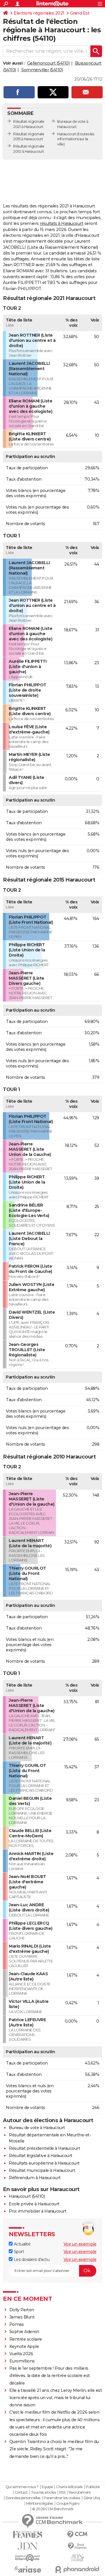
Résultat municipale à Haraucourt (42, 2170)
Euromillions (22, 2361)
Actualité (21, 2244)
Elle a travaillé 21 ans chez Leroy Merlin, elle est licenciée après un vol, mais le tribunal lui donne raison (56, 2398)
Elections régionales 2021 (39, 13)
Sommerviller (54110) (42, 70)
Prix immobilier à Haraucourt (37, 2211)
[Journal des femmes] (28, 2535)
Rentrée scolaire (26, 2339)
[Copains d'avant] (28, 2558)
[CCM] (77, 2535)
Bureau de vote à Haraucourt (37, 2128)
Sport (18, 2252)
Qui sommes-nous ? (22, 2487)
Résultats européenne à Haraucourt (44, 2163)
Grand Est (80, 13)
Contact (21, 2492)
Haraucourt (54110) (27, 2196)
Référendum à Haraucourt (35, 2178)
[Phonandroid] (77, 2569)
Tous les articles (43, 2492)
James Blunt (22, 2317)
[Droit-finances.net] (77, 2546)
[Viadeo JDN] (77, 2558)
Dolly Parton (22, 2310)
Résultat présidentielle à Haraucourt (44, 2148)
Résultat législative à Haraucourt (41, 2156)
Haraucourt (67, 134)
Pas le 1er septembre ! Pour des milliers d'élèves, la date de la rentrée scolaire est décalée (50, 2376)
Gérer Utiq (92, 2498)
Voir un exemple (80, 2244)
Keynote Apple (24, 2346)
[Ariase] (28, 2569)
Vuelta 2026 (21, 2354)
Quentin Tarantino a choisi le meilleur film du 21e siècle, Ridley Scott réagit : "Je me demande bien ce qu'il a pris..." (54, 2449)
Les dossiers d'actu (31, 2259)
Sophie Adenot (24, 2332)
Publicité (93, 2487)
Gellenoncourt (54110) (48, 63)
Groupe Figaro (68, 2504)
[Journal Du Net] (28, 2546)
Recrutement (80, 2492)
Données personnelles (23, 2498)
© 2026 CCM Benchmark (53, 2509)
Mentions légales (40, 2504)
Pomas (17, 2324)
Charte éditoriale (69, 2487)
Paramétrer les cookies (62, 2498)
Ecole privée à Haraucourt (34, 2204)
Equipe (47, 2487)
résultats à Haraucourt (61, 223)
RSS (62, 2492)
